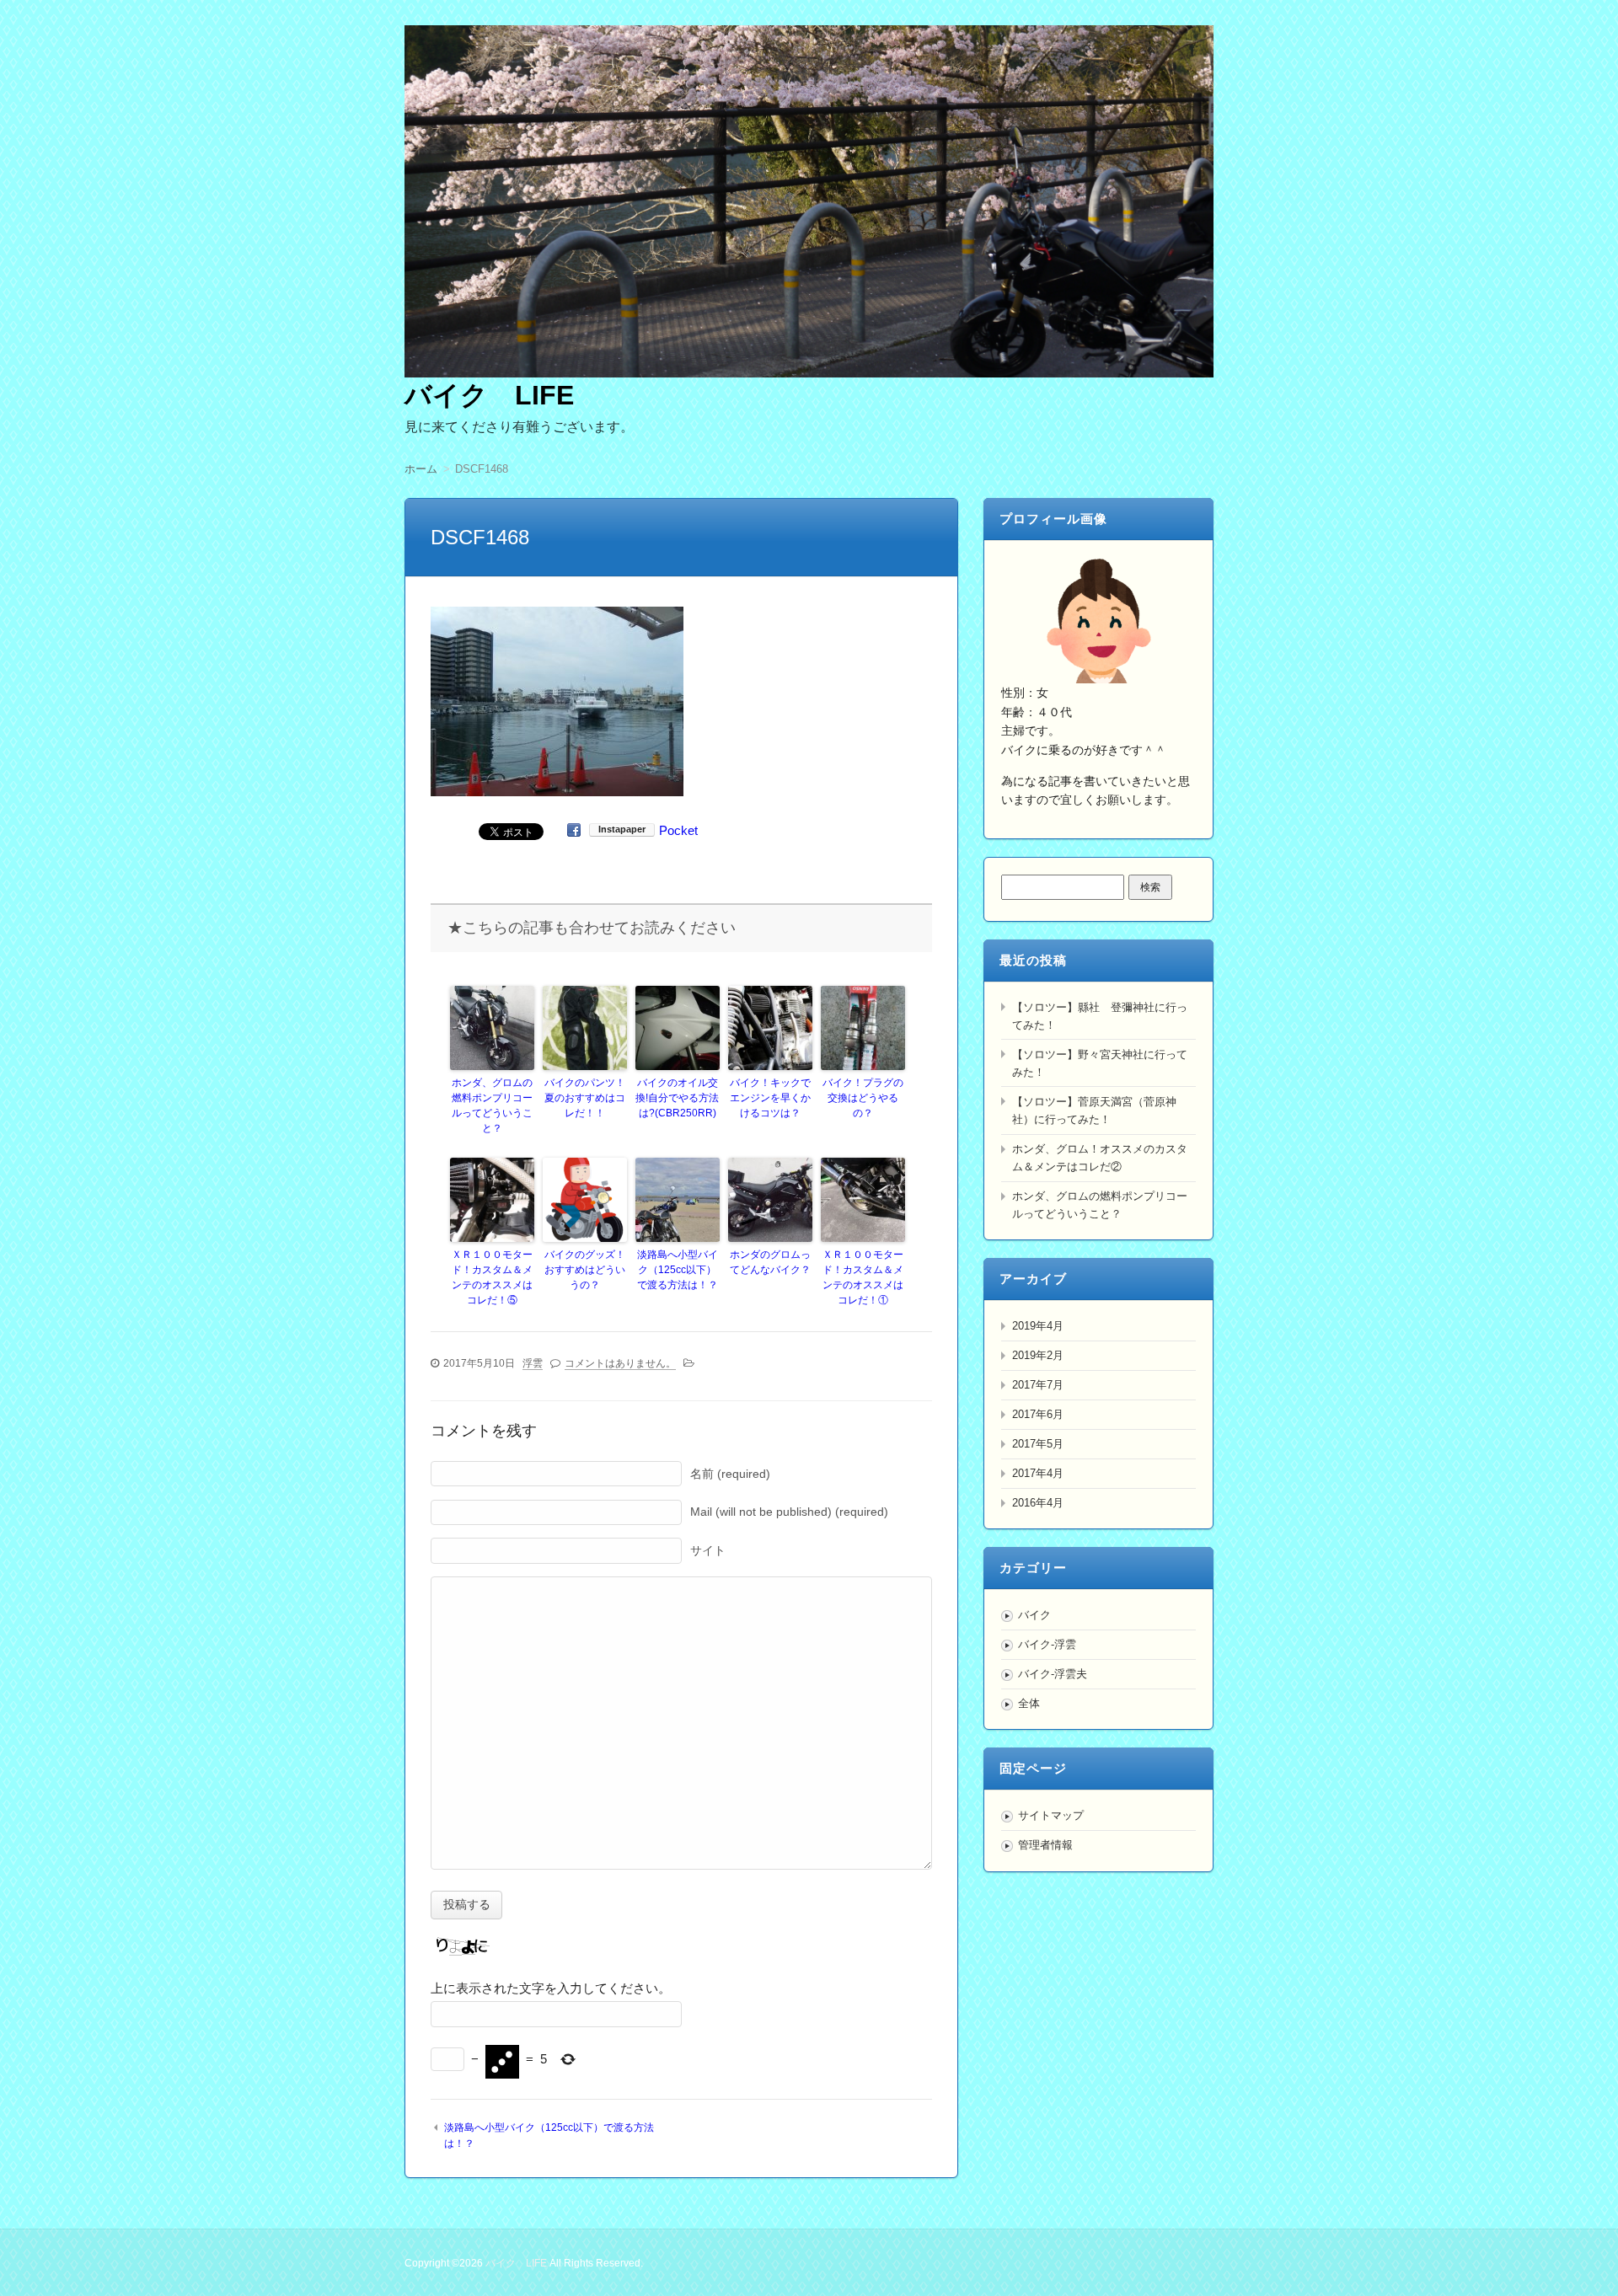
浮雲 (533, 1363)
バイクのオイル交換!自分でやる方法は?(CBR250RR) (677, 1098)
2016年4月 (1038, 1503)
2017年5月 (1038, 1444)
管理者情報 (1045, 1845)
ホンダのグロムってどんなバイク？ (770, 1262)
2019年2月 (1038, 1355)
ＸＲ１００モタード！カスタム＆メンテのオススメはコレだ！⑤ (492, 1277)
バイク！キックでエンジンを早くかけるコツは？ (770, 1098)
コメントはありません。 (620, 1363)
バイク (1034, 1615)
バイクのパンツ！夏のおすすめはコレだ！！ (585, 1098)
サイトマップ (1051, 1815)
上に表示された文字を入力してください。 (551, 1988)
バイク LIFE (489, 395)
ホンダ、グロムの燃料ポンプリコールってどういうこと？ (492, 1105)
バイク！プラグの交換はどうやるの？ (863, 1098)
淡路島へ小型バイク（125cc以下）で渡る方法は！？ (678, 1270)
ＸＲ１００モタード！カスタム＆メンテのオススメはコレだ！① (863, 1277)
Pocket (678, 830)
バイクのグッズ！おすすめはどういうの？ (585, 1270)
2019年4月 (1038, 1326)
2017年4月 (1038, 1473)
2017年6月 (1038, 1414)
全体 (1029, 1703)
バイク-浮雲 (1047, 1644)
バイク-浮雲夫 (1053, 1674)
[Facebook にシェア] (574, 830)
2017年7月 (1038, 1385)
